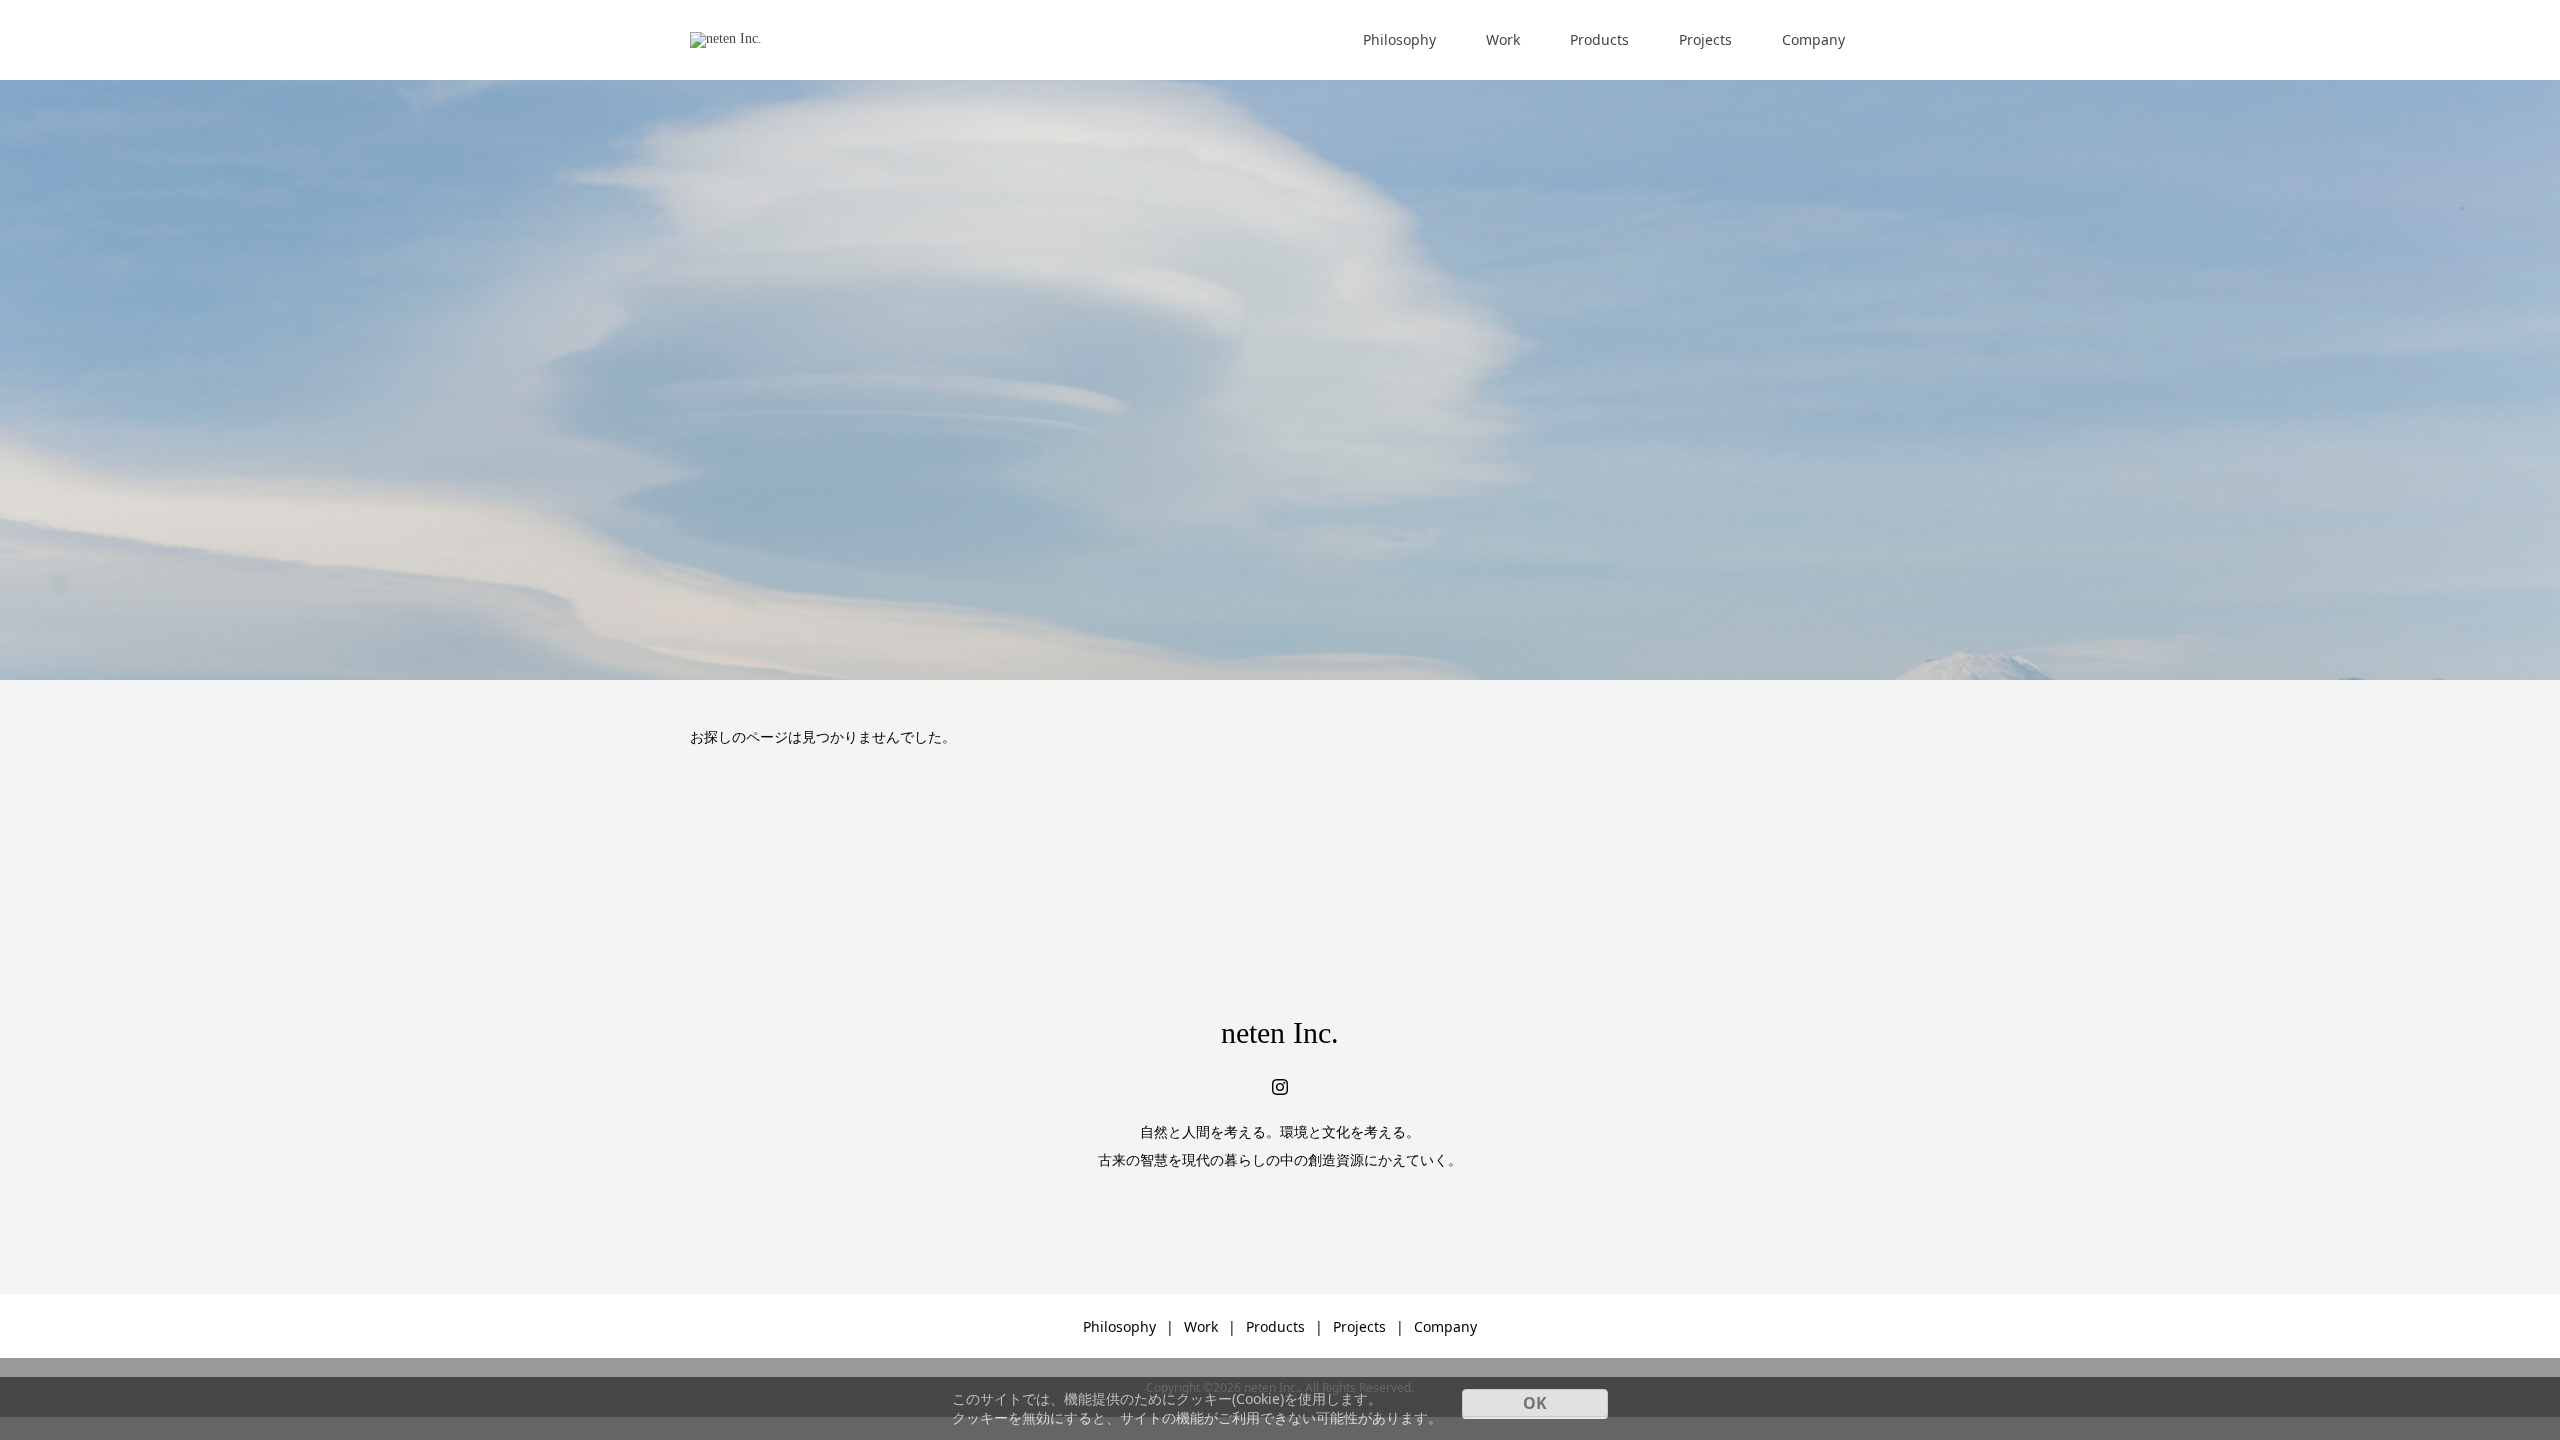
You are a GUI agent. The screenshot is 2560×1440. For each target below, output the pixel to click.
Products (1599, 39)
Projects (1705, 39)
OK (1535, 1403)
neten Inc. (1280, 1032)
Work (1503, 39)
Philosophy (1399, 39)
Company (1813, 39)
